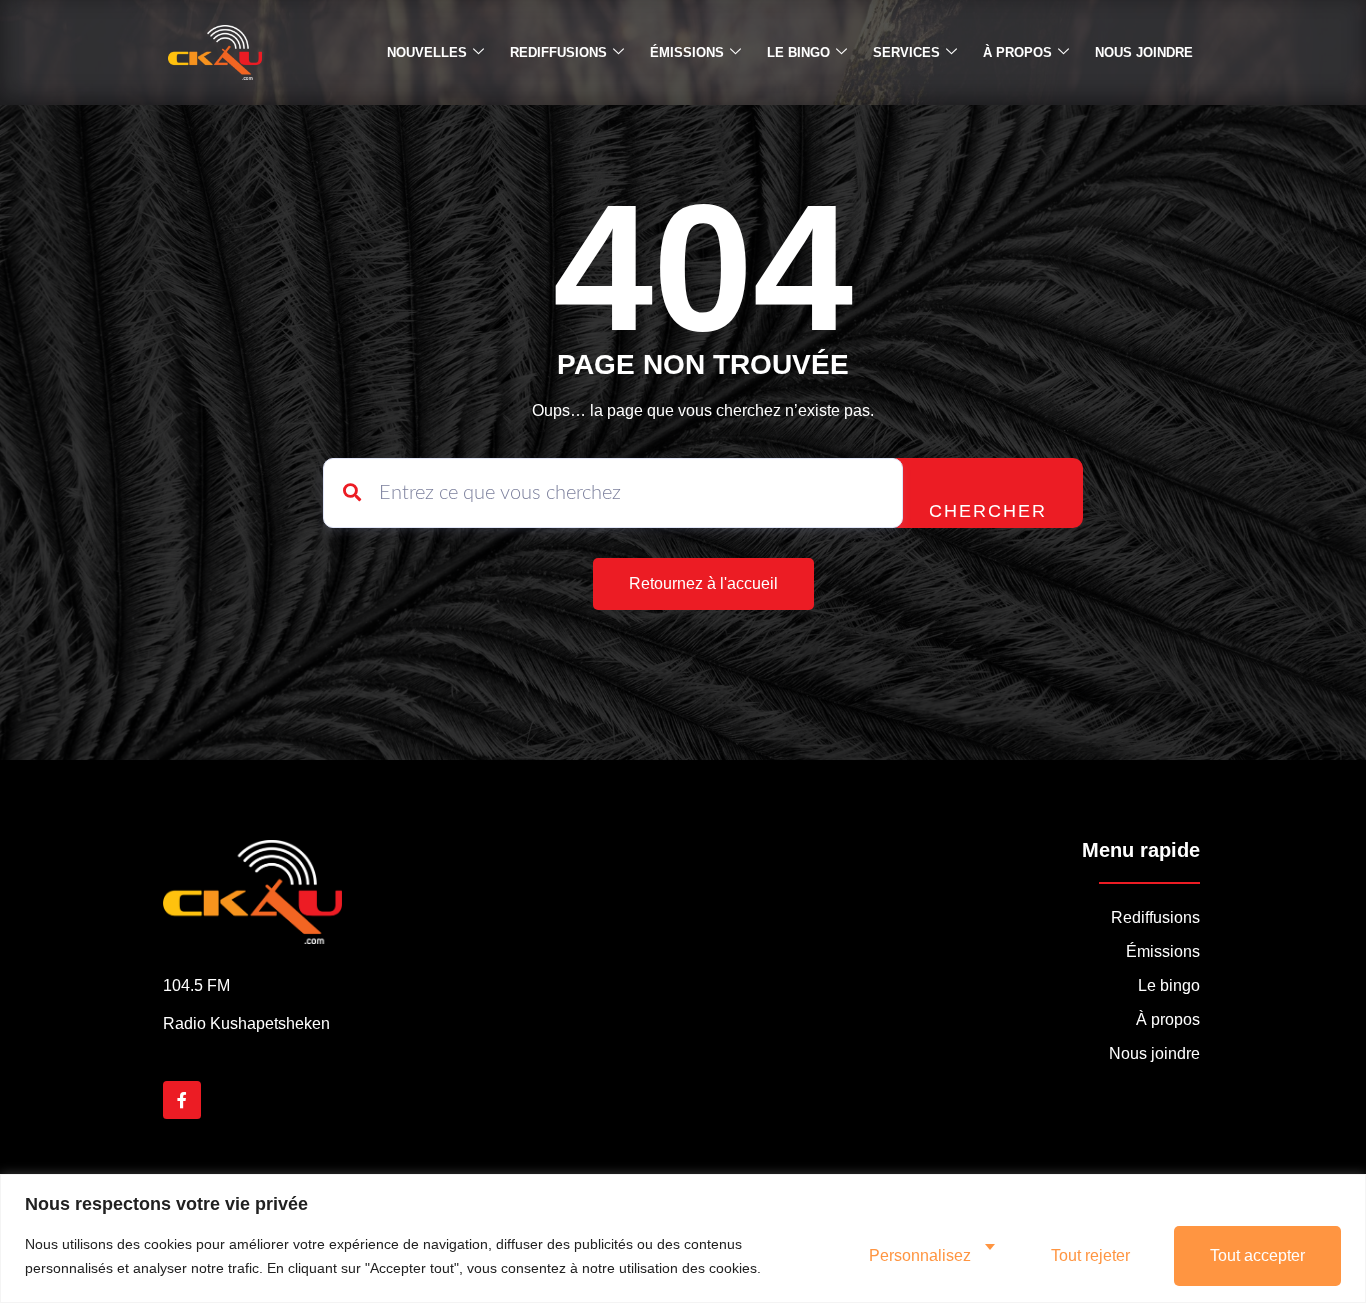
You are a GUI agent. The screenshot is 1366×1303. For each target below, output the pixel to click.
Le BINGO (798, 52)
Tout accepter (1257, 1255)
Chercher (988, 511)
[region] (683, 1238)
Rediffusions (558, 52)
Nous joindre (1144, 52)
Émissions (687, 52)
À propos (1017, 52)
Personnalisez (920, 1255)
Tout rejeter (1090, 1255)
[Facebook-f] (182, 1100)
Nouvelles (427, 52)
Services (906, 52)
